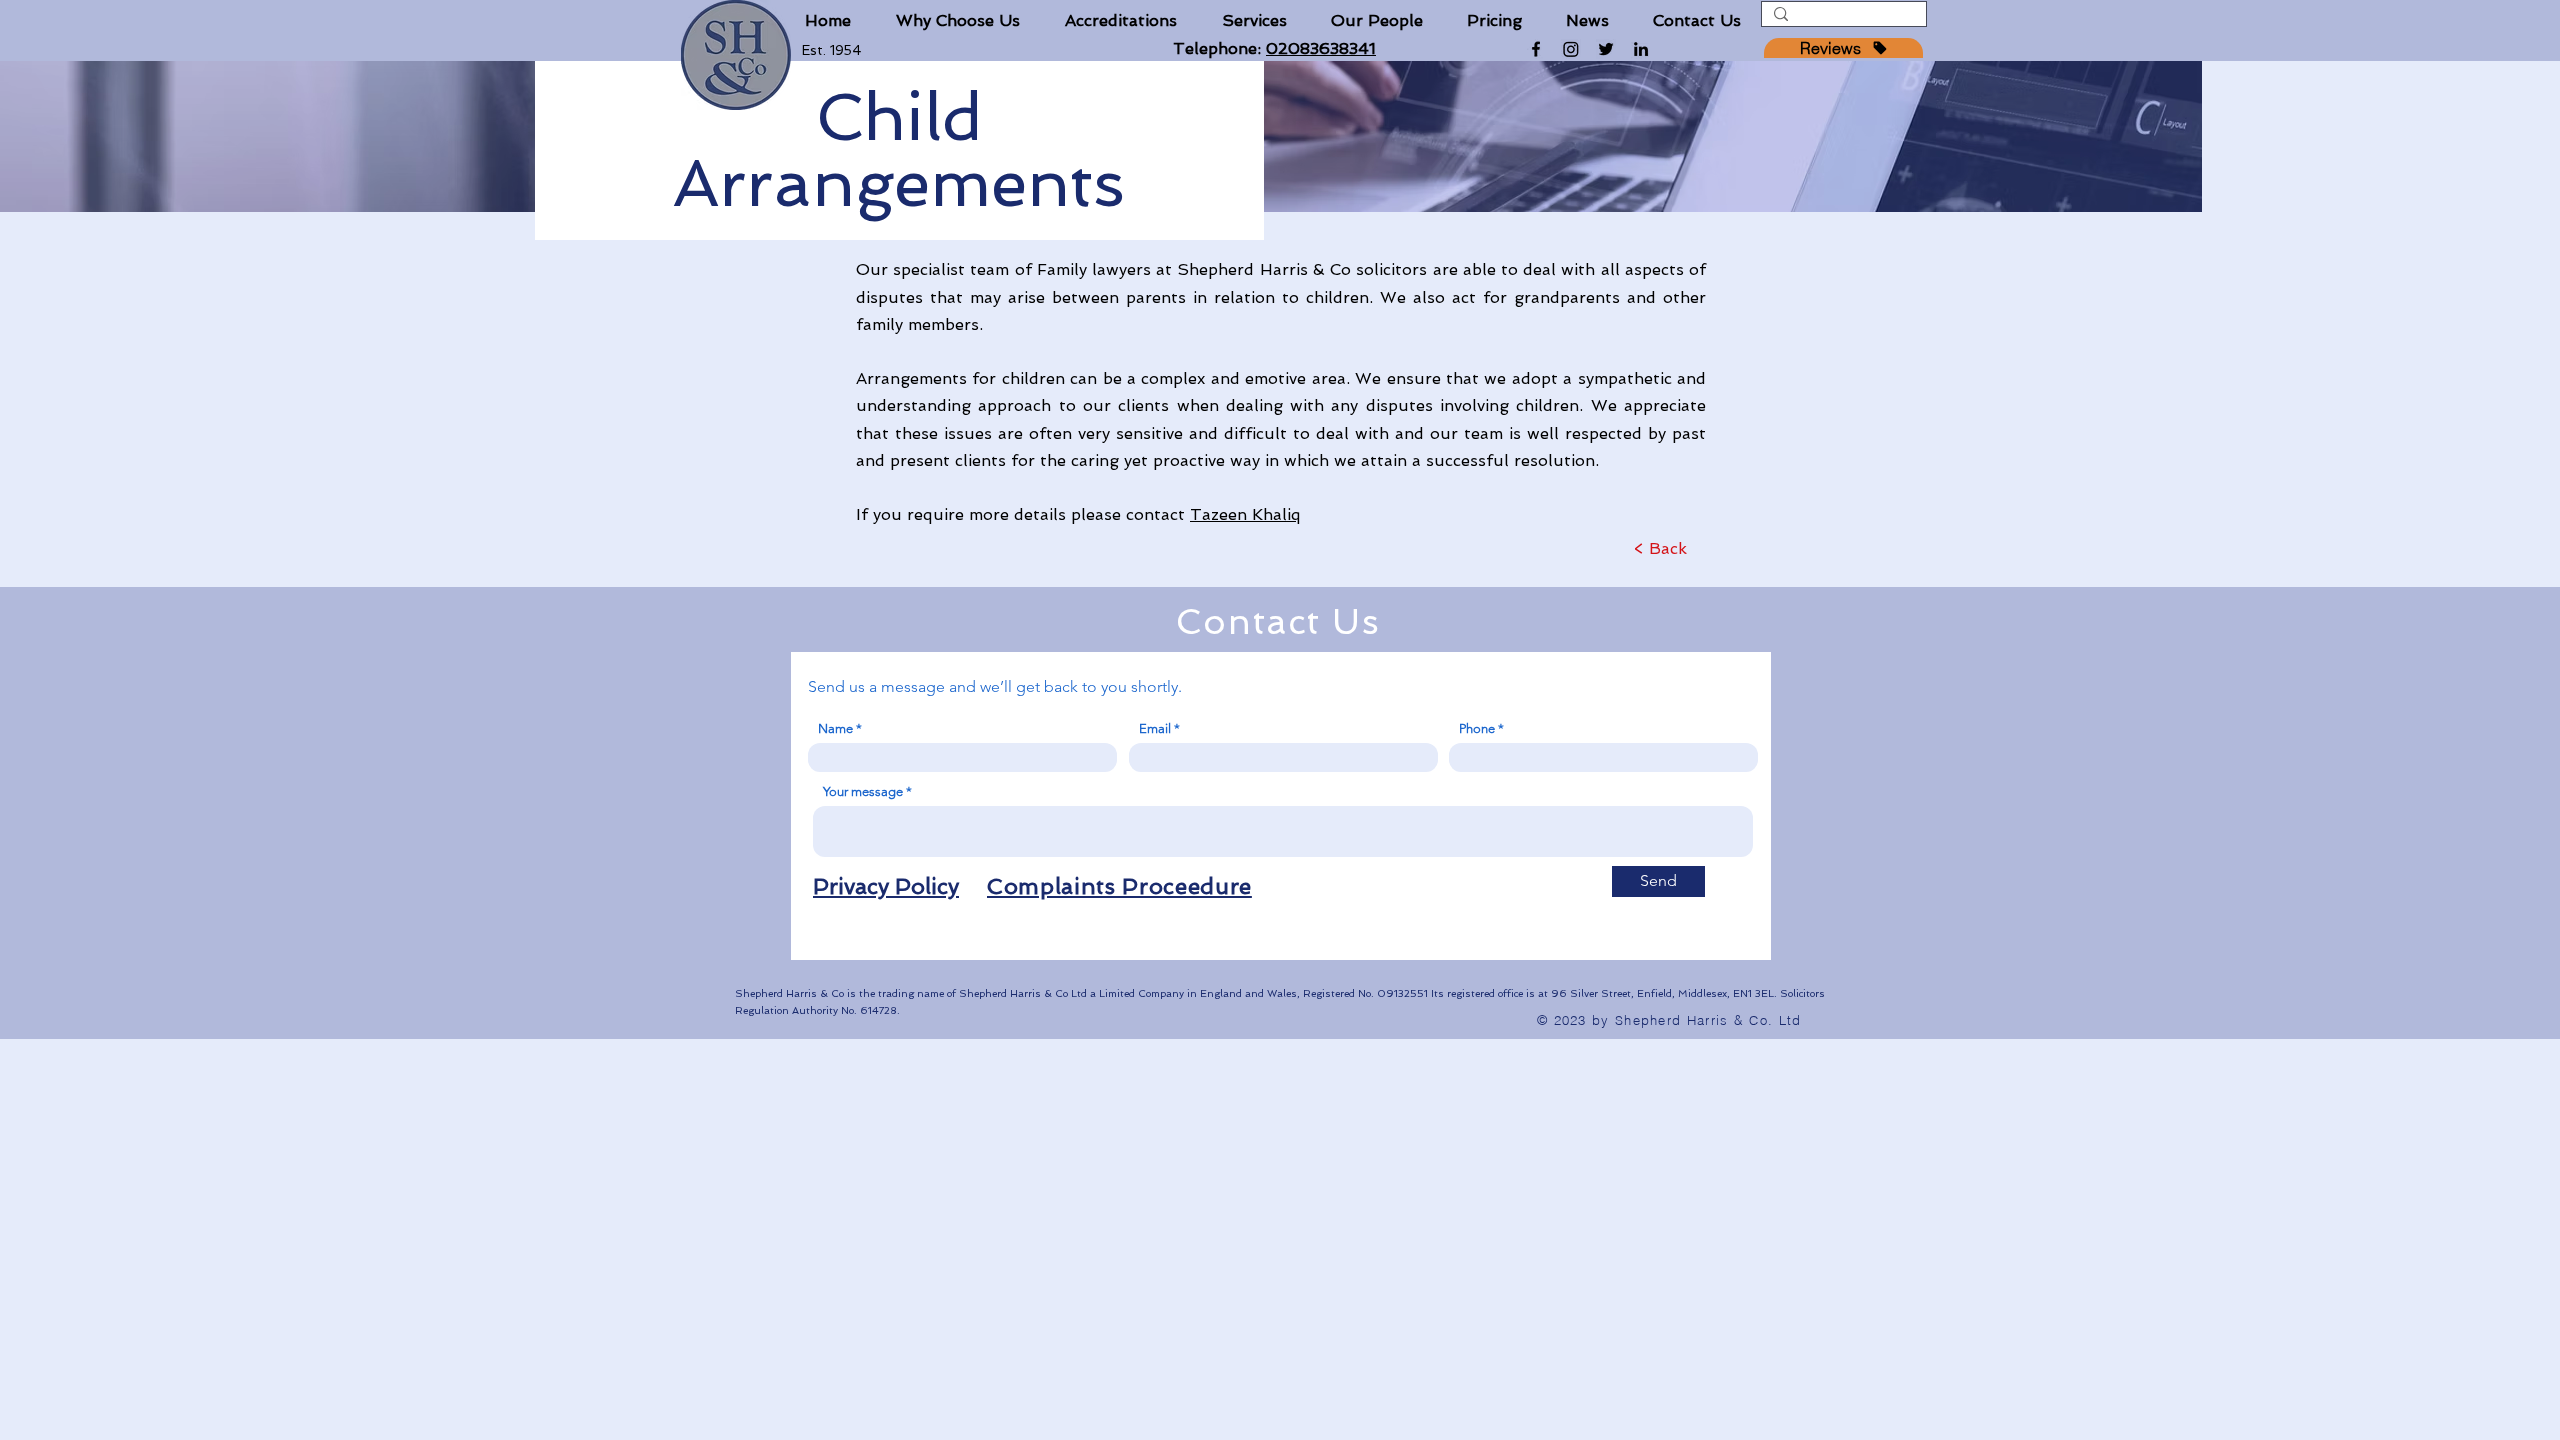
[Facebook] (1536, 49)
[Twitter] (1606, 49)
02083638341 (1321, 48)
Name (835, 728)
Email (1155, 728)
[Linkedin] (1641, 49)
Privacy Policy (886, 886)
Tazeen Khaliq (1245, 514)
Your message (863, 791)
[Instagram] (1571, 49)
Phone (1477, 728)
